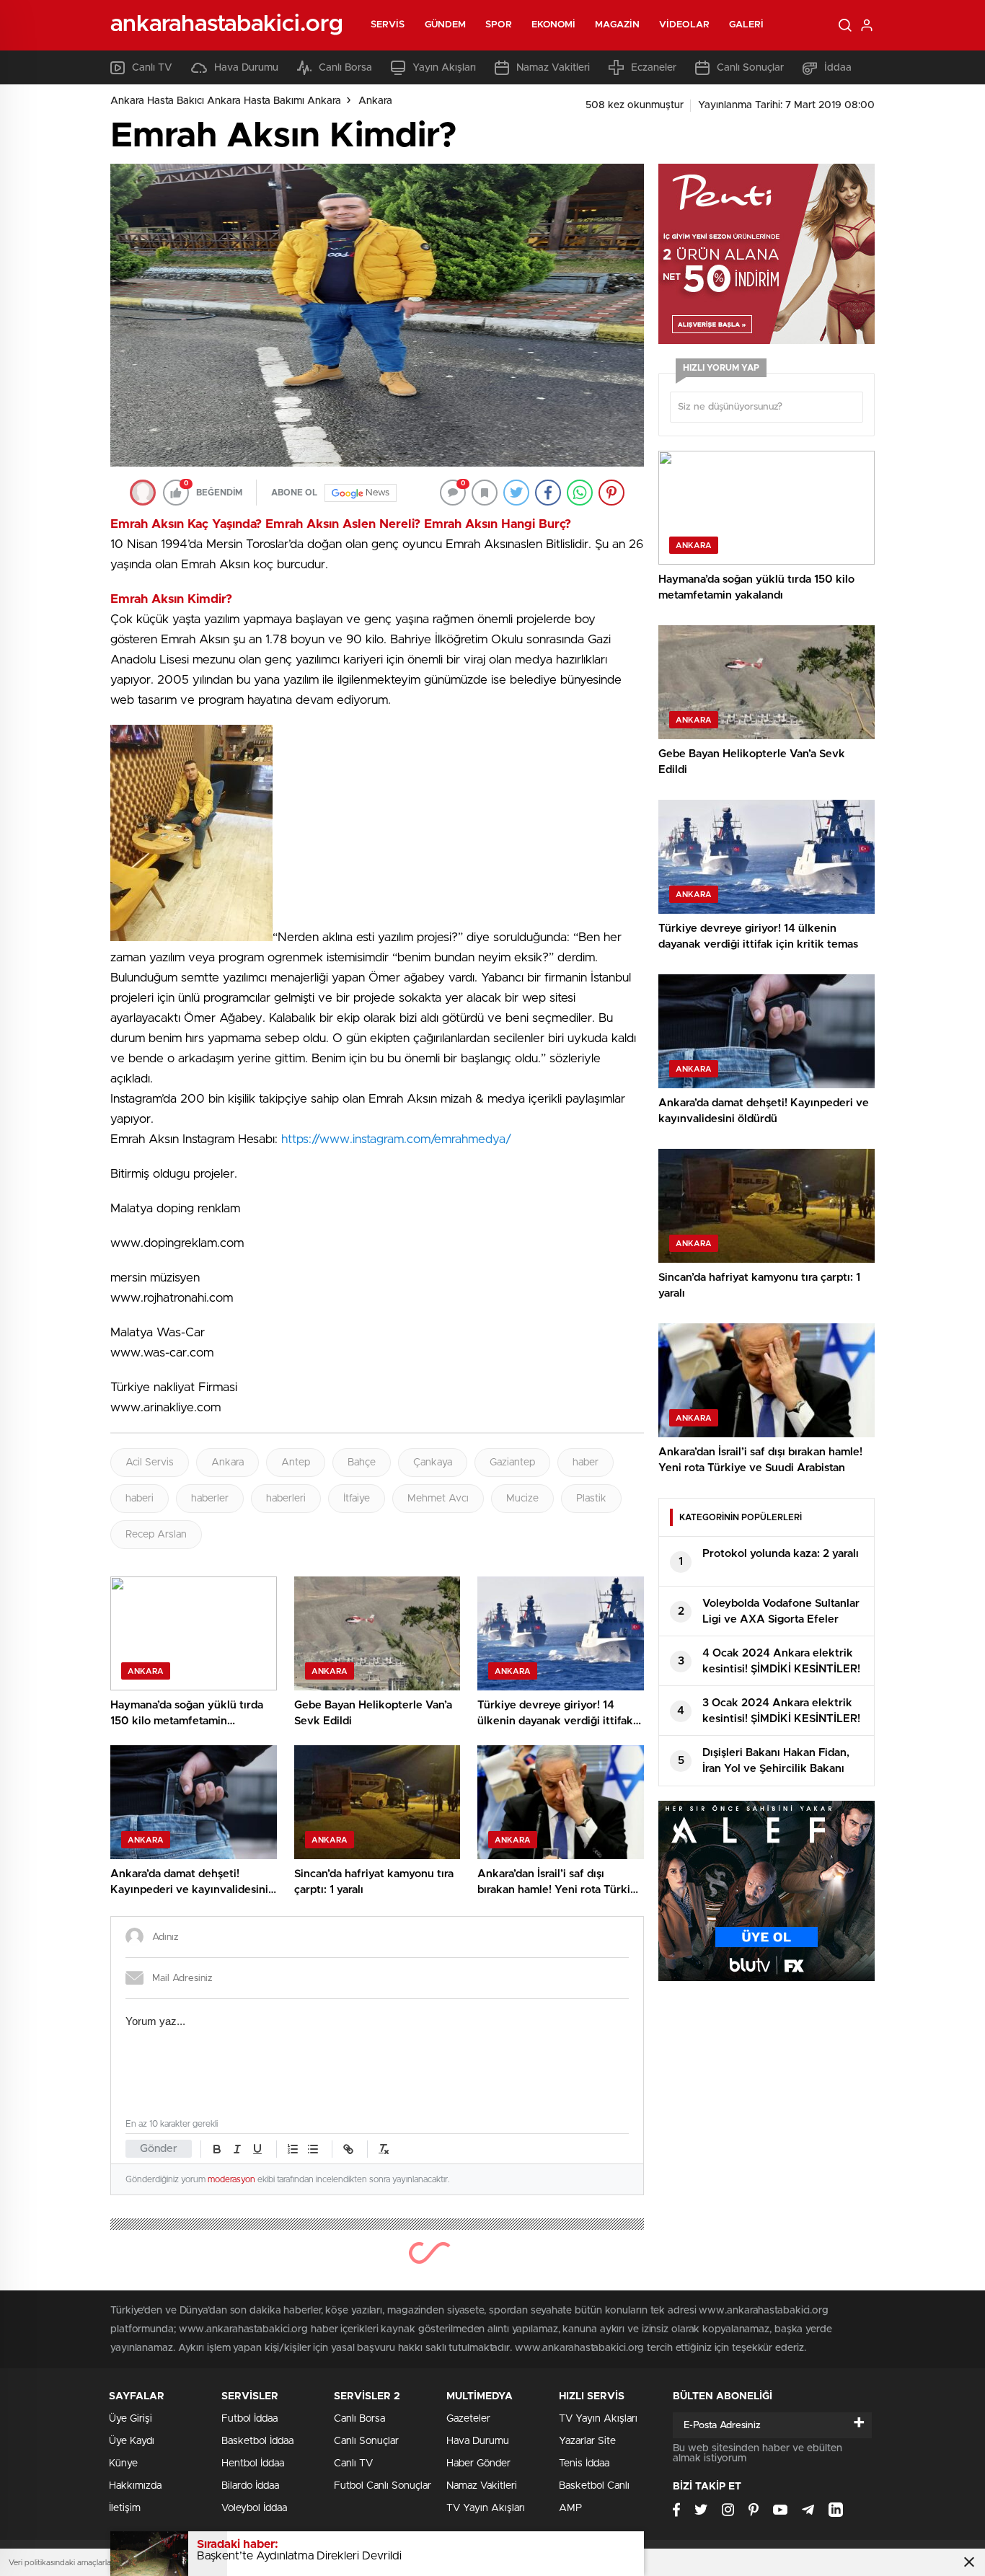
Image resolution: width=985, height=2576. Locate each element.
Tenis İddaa (584, 2463)
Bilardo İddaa (250, 2486)
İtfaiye (357, 1499)
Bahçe (362, 1463)
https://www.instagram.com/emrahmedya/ (396, 1139)
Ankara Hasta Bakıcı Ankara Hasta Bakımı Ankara (226, 101)
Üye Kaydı (132, 2441)
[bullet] (313, 2149)
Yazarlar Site (587, 2441)
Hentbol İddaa (253, 2463)
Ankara (375, 101)
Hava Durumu (246, 68)
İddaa (838, 68)
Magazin (617, 25)
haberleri (286, 1499)
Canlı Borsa (345, 68)
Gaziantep (512, 1463)
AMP (570, 2508)
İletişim (125, 2508)
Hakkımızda (135, 2486)
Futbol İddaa (249, 2419)
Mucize (522, 1499)
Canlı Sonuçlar (750, 68)
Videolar (684, 25)
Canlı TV (152, 68)
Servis (388, 25)
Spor (498, 25)
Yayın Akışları (444, 68)
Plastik (591, 1499)
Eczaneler (654, 68)
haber (586, 1463)
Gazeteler (468, 2419)
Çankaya (433, 1463)
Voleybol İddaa (254, 2508)
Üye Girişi (131, 2419)
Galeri (747, 25)
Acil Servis (150, 1463)
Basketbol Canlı (594, 2486)
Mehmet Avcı (438, 1499)
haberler (210, 1499)
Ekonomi (554, 25)
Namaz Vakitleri (553, 68)
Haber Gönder (478, 2463)
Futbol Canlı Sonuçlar (383, 2486)
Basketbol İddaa (257, 2441)
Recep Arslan (156, 1535)
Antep (296, 1463)
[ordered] (293, 2149)
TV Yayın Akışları (486, 2508)
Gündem (446, 25)
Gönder (159, 2149)
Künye (123, 2463)
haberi (140, 1499)
